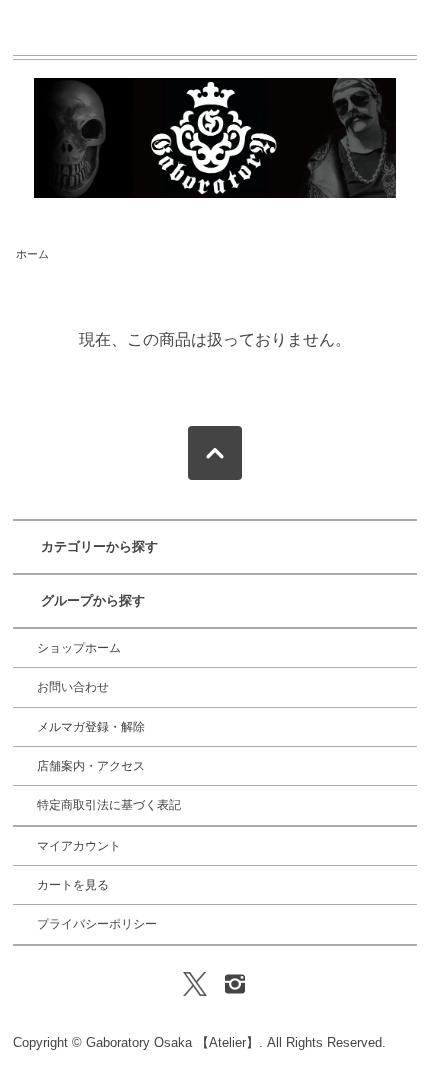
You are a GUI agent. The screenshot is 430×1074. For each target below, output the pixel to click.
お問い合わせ (73, 687)
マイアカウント (79, 846)
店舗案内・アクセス (91, 766)
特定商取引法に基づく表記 (109, 805)
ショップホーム (79, 648)
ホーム (32, 254)
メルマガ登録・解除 (91, 727)
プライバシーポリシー (97, 924)
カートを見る (73, 885)
